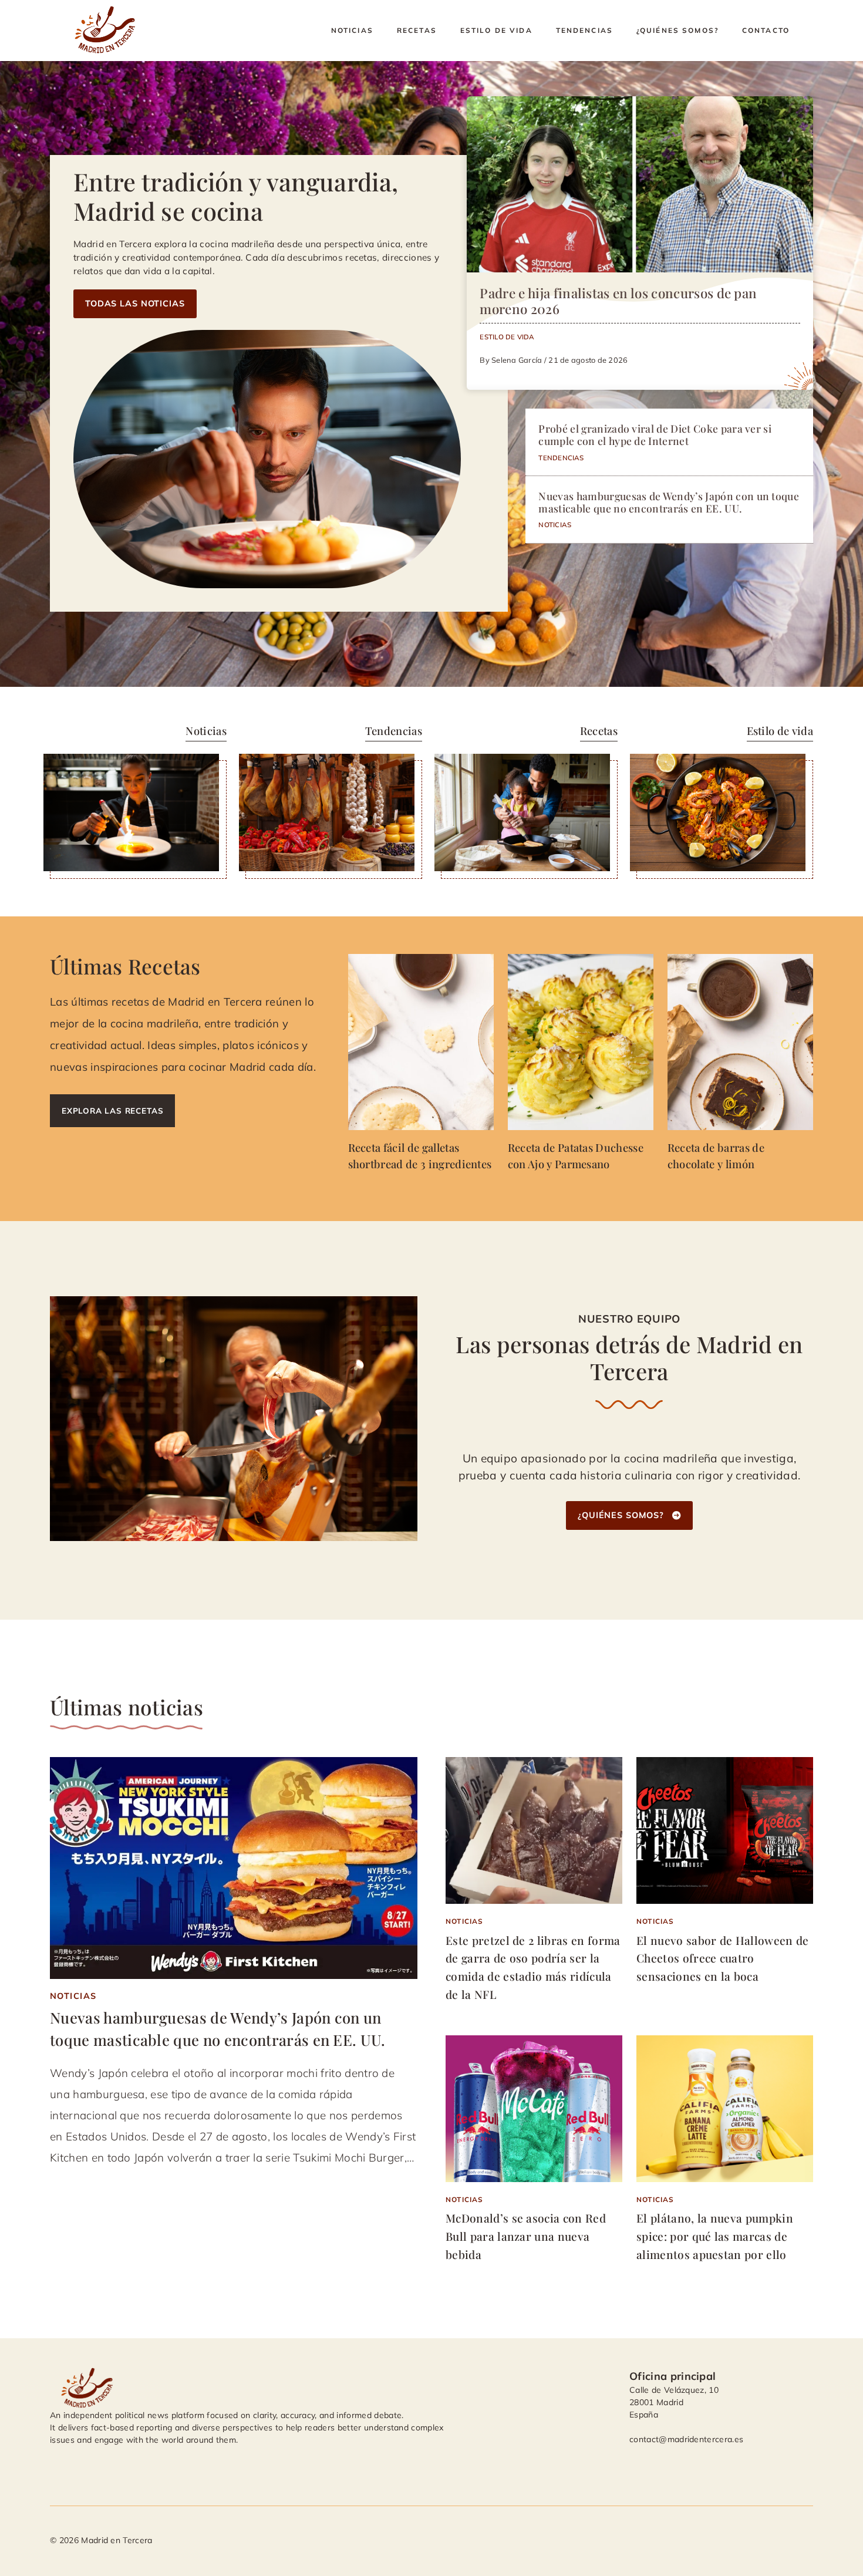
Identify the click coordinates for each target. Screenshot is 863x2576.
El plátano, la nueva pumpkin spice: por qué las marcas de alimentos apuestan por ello (715, 2236)
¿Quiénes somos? (677, 30)
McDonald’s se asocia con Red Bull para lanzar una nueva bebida (526, 2236)
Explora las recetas (112, 1110)
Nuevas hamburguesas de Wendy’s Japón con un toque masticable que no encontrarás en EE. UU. (669, 502)
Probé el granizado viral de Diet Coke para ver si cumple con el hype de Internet (655, 434)
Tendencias (584, 30)
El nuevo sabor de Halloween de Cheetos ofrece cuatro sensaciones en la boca (723, 1958)
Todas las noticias (135, 304)
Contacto (766, 30)
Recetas (417, 30)
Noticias (352, 30)
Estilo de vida (496, 30)
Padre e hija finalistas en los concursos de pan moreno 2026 (618, 301)
